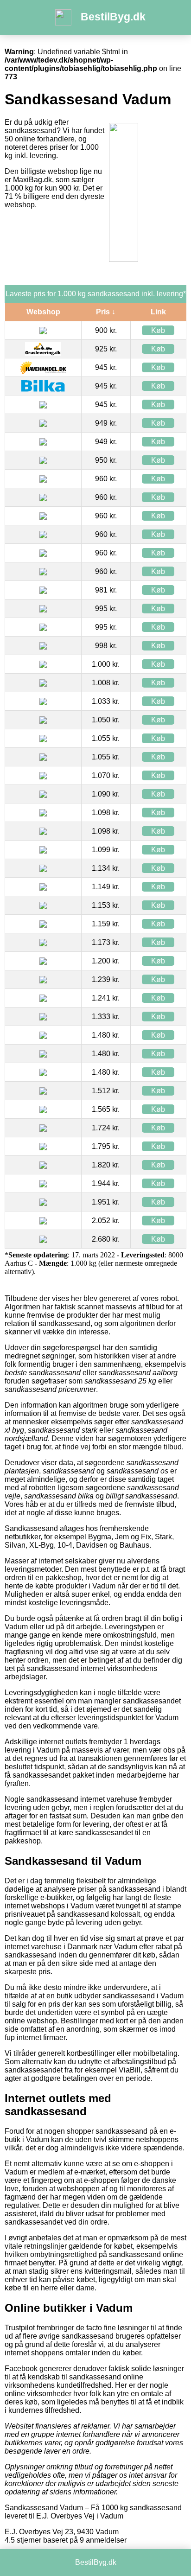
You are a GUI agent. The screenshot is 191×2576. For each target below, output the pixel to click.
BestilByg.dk (113, 17)
